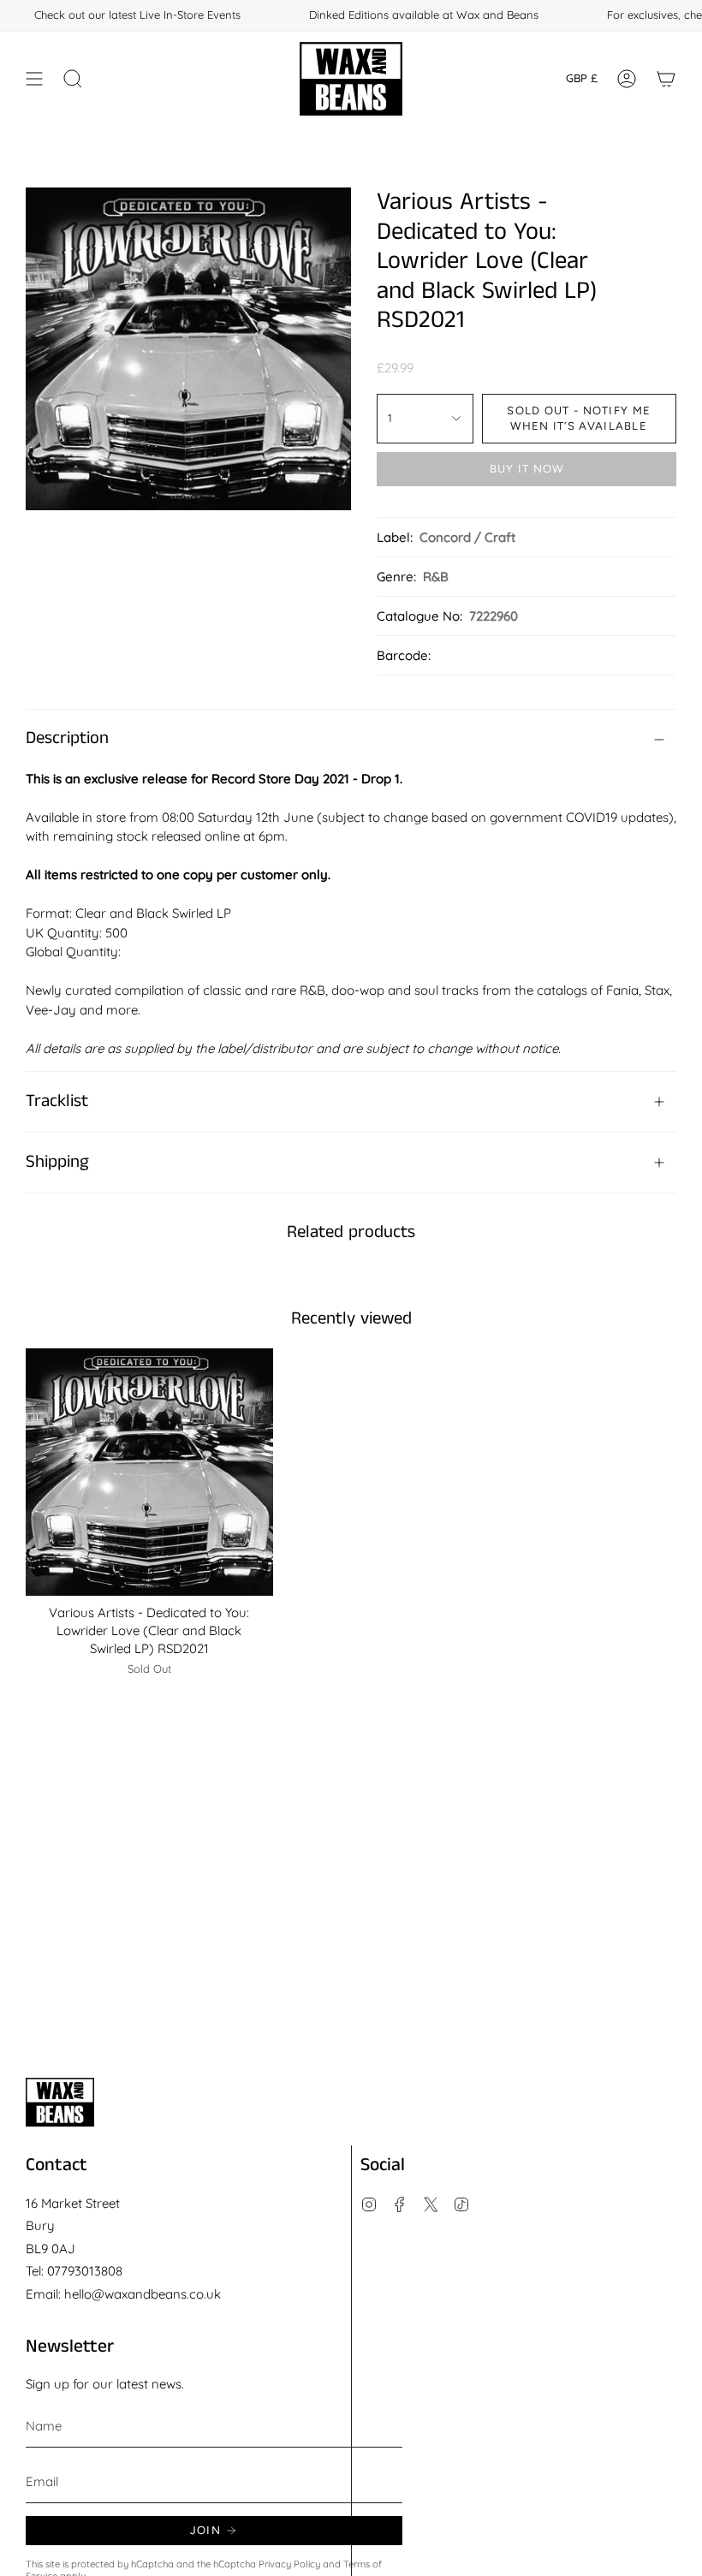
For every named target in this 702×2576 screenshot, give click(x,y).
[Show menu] (34, 79)
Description (67, 738)
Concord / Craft (467, 537)
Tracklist (57, 1101)
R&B (436, 577)
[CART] (666, 79)
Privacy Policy (289, 2564)
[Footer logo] (60, 2102)
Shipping (57, 1162)
